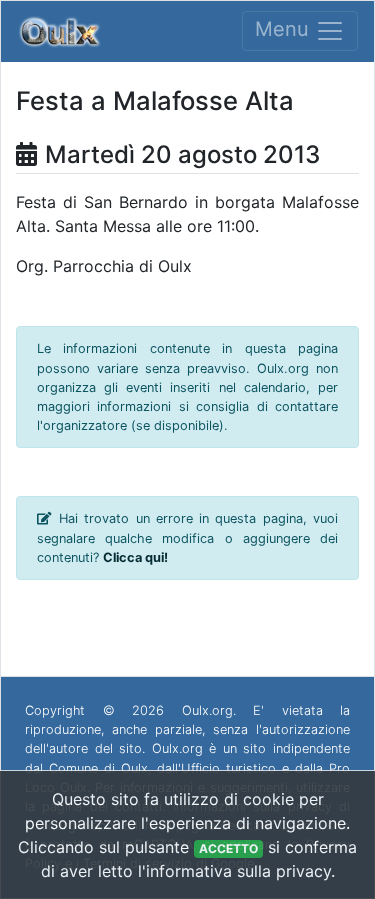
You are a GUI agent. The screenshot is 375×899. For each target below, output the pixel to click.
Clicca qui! (135, 557)
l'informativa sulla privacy (234, 871)
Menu (285, 30)
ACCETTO (228, 848)
